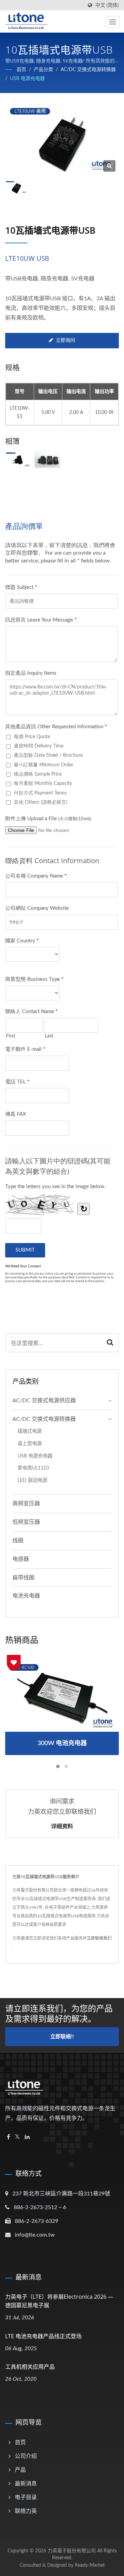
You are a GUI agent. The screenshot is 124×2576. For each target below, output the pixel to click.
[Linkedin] (27, 2137)
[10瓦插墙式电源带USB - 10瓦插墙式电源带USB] (109, 166)
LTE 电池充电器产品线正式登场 (43, 2336)
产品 (20, 2470)
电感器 (21, 1559)
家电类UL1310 (33, 1468)
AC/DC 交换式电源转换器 (88, 70)
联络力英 (26, 2511)
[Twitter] (17, 2137)
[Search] (110, 1343)
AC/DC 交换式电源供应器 (44, 1401)
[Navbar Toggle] (113, 22)
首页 (21, 70)
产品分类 (43, 70)
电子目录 (26, 2497)
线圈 (18, 1541)
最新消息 (26, 2484)
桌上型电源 (30, 1444)
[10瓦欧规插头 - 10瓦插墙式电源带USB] (18, 460)
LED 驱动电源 (32, 1480)
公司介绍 (26, 2456)
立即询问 (65, 340)
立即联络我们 (99, 1938)
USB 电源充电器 (27, 79)
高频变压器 (26, 1504)
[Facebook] (8, 2137)
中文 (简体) (107, 5)
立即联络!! (62, 2037)
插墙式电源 (30, 1431)
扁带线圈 (23, 1578)
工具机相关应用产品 (30, 2367)
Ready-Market (90, 2565)
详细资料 (62, 1826)
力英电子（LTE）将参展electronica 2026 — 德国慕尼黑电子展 (59, 2301)
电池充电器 (26, 1596)
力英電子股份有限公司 (72, 2551)
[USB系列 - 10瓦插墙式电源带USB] (47, 460)
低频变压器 (26, 1522)
